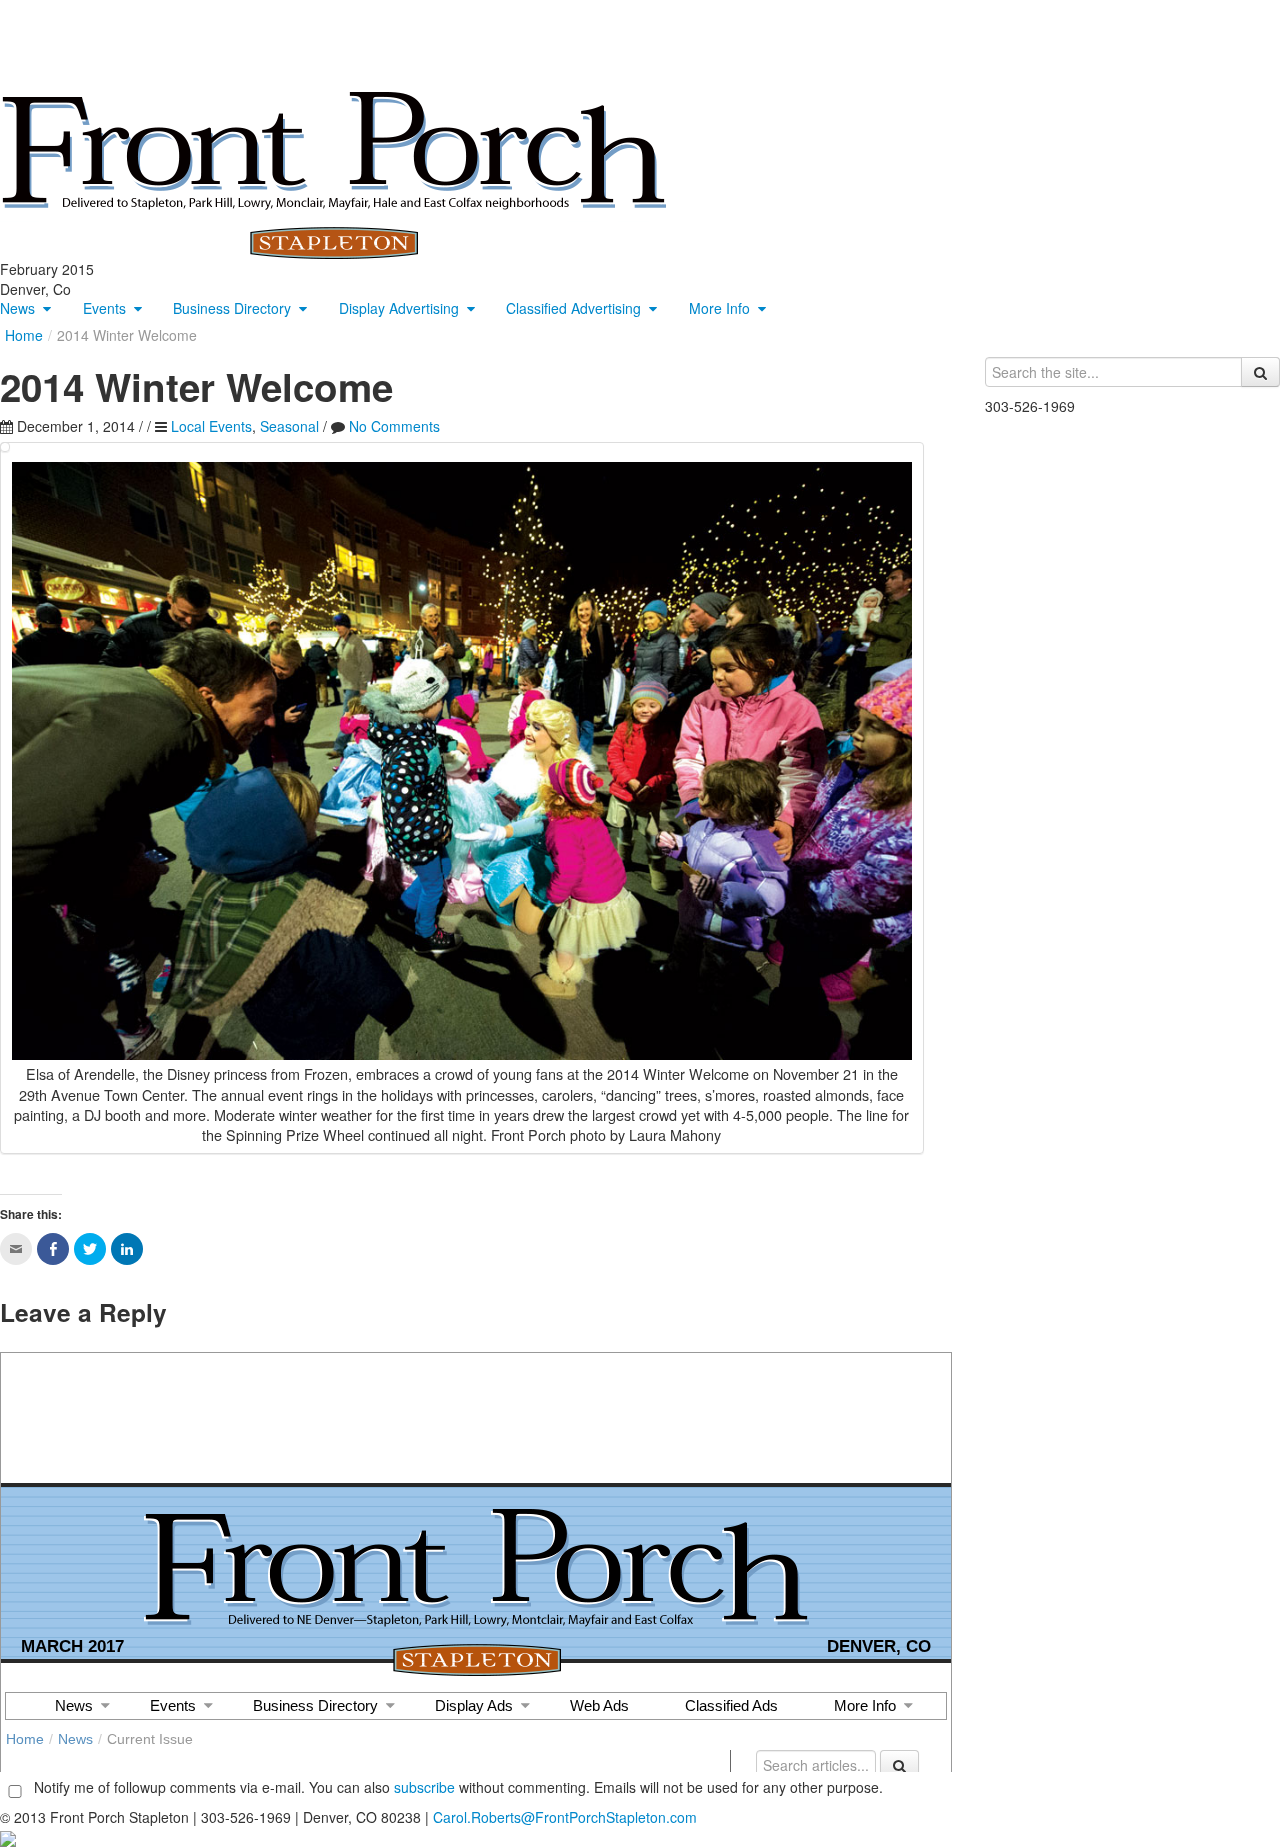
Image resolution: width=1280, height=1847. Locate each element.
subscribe (424, 1787)
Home (24, 335)
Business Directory (232, 308)
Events (104, 308)
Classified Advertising (573, 308)
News (17, 308)
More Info (719, 308)
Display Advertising (399, 308)
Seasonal (289, 426)
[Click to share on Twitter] (90, 1249)
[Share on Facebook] (53, 1249)
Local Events (211, 426)
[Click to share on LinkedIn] (127, 1249)
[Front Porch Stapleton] (333, 173)
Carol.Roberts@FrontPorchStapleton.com (565, 1817)
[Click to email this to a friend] (16, 1249)
